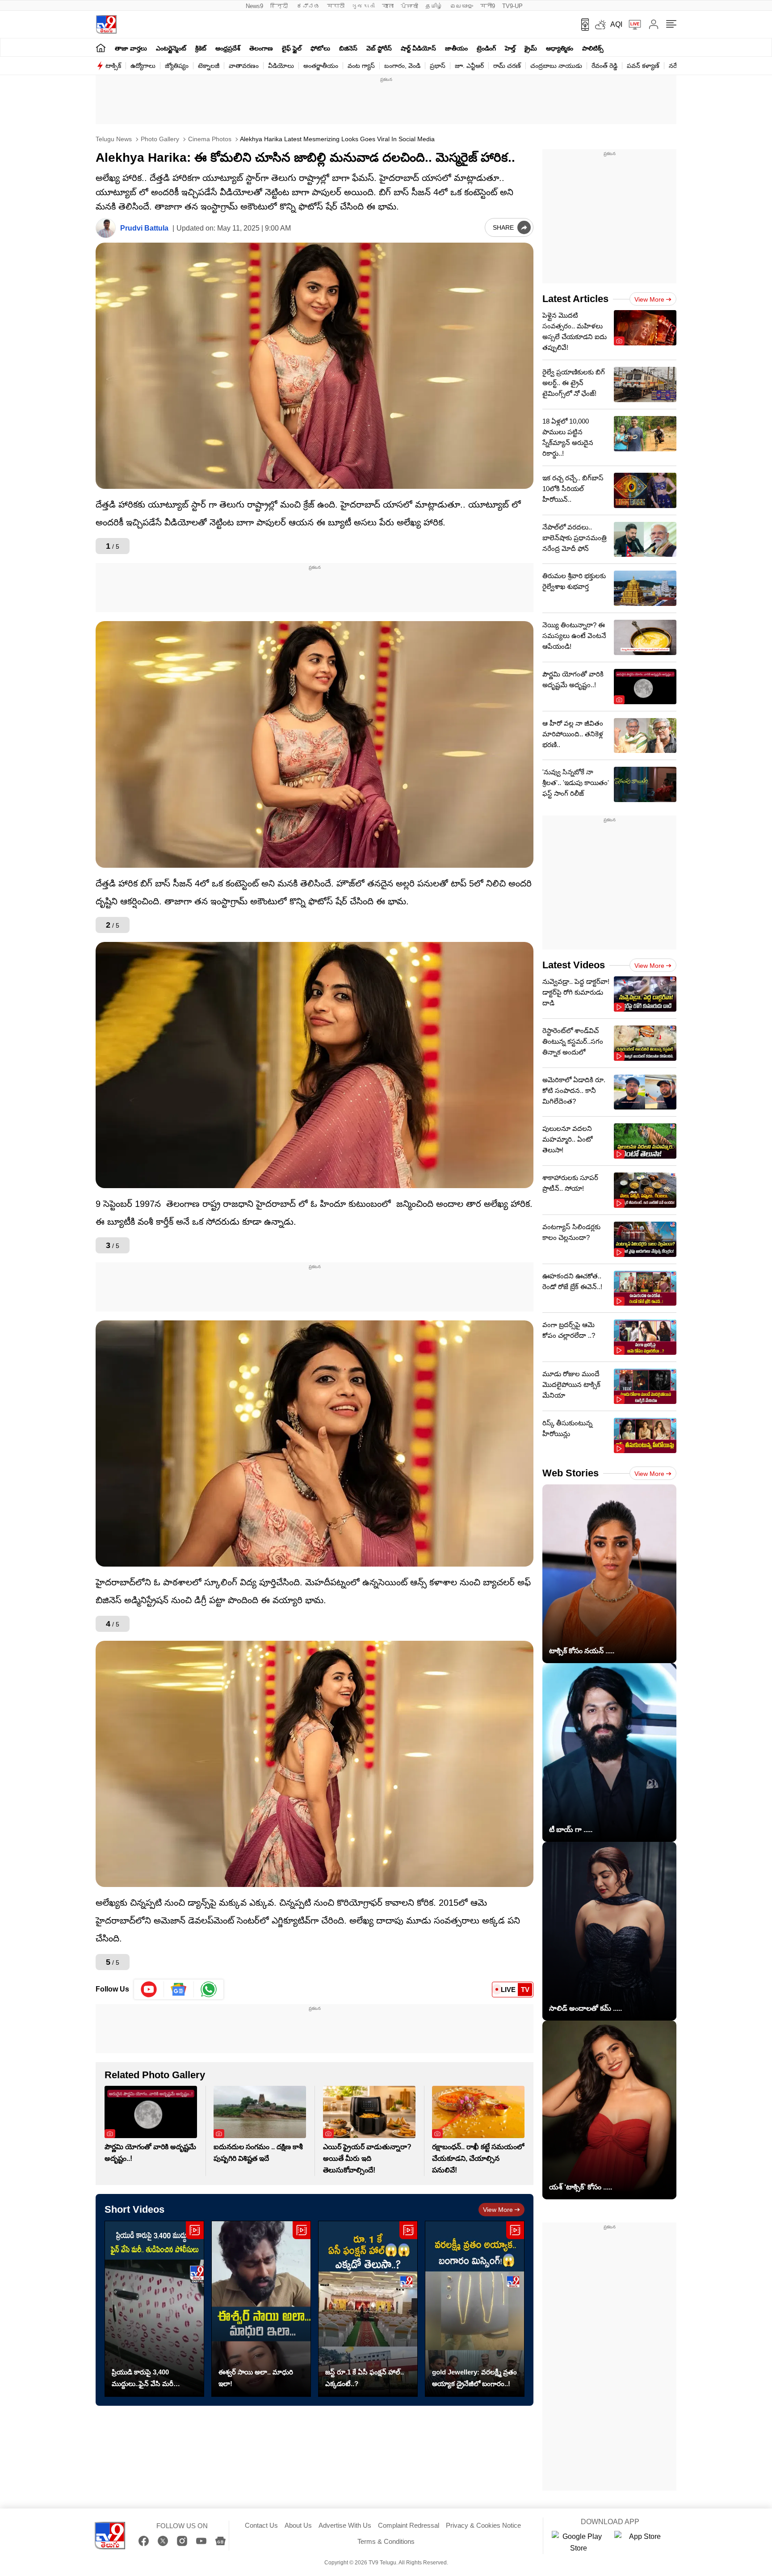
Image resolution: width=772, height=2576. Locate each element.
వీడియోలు (281, 66)
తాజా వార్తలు (131, 48)
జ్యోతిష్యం (177, 66)
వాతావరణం (244, 66)
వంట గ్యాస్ (361, 66)
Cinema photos (209, 139)
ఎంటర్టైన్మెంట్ (171, 48)
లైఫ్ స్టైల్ (292, 48)
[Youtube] (149, 1989)
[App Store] (641, 2542)
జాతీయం (456, 48)
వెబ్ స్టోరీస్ (379, 48)
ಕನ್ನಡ (308, 6)
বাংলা (388, 6)
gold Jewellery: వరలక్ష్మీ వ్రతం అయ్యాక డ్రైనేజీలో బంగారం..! (474, 2378)
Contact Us (261, 2525)
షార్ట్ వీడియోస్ (418, 48)
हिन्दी (280, 6)
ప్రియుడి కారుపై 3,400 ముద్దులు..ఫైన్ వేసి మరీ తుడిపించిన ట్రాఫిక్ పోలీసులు (150, 2379)
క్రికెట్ (201, 48)
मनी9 (488, 6)
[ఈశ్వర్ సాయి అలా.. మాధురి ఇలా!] (261, 2309)
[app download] (582, 25)
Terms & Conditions (386, 2541)
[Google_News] (179, 1989)
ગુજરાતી (363, 6)
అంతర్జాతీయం (321, 66)
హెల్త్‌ (510, 48)
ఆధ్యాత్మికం (560, 48)
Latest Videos (574, 965)
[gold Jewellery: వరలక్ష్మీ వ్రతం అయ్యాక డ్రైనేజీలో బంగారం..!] (475, 2309)
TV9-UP (512, 6)
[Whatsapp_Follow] (209, 1989)
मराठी (336, 6)
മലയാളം (462, 6)
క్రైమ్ (531, 48)
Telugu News (114, 139)
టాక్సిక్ (113, 66)
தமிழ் (434, 6)
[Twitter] (163, 2541)
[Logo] (106, 24)
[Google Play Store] (579, 2542)
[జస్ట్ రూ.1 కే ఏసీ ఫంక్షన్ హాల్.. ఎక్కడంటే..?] (368, 2309)
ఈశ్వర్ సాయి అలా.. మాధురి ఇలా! (256, 2378)
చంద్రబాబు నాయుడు (556, 66)
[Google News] (220, 2541)
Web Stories (571, 1473)
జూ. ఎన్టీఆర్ (469, 66)
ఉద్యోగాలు (143, 66)
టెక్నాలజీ (209, 66)
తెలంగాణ (261, 48)
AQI (616, 24)
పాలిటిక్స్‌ (593, 48)
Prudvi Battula (144, 228)
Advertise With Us (345, 2525)
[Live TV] (632, 25)
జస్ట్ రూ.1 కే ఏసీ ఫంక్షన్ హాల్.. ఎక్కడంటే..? (365, 2378)
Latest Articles (575, 299)
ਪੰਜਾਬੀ (409, 6)
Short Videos (134, 2209)
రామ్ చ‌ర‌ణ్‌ (507, 66)
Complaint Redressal (409, 2525)
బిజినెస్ (348, 48)
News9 (254, 6)
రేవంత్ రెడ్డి (604, 66)
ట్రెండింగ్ (486, 48)
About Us (298, 2525)
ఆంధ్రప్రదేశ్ (228, 48)
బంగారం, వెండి (402, 66)
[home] (101, 48)
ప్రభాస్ (438, 66)
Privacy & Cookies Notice (483, 2525)
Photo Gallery (159, 139)
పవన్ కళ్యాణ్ (643, 66)
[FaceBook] (144, 2541)
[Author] (106, 228)
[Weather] (600, 25)
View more (498, 2210)
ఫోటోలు (320, 48)
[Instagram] (182, 2541)
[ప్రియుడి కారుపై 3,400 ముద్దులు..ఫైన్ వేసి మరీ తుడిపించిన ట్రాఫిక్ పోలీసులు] (154, 2309)
